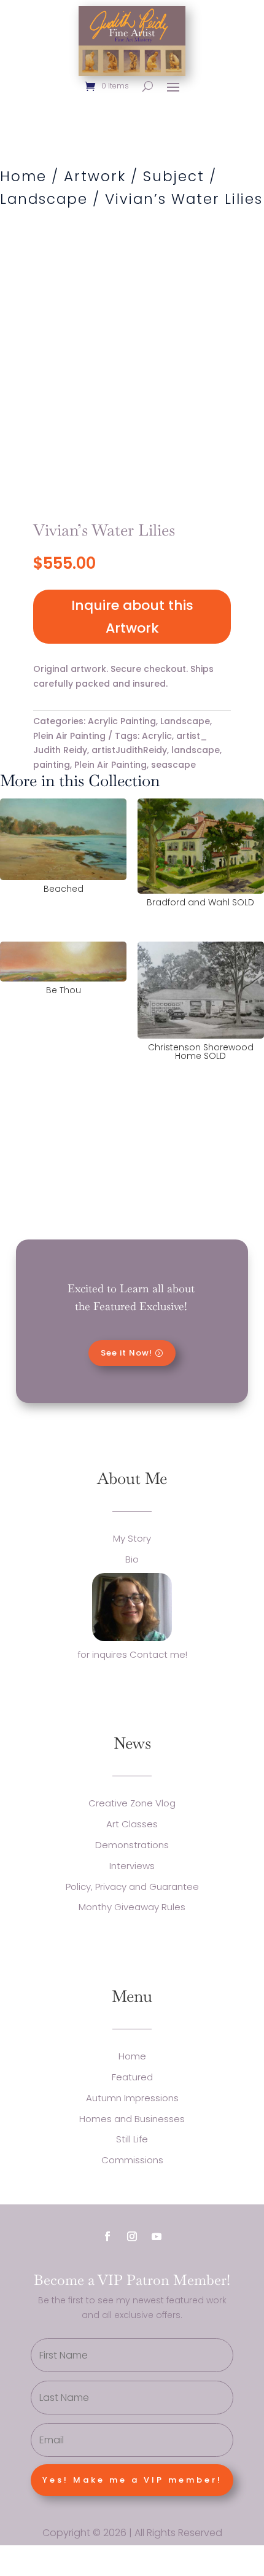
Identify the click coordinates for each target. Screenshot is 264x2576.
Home (23, 176)
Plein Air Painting (69, 736)
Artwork (95, 176)
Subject (174, 176)
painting (52, 765)
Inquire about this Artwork (132, 617)
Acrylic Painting (122, 721)
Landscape (44, 199)
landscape (196, 750)
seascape (173, 765)
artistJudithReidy (129, 750)
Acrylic (157, 736)
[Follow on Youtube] (157, 2236)
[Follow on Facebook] (107, 2236)
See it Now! (126, 1353)
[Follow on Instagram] (132, 2236)
